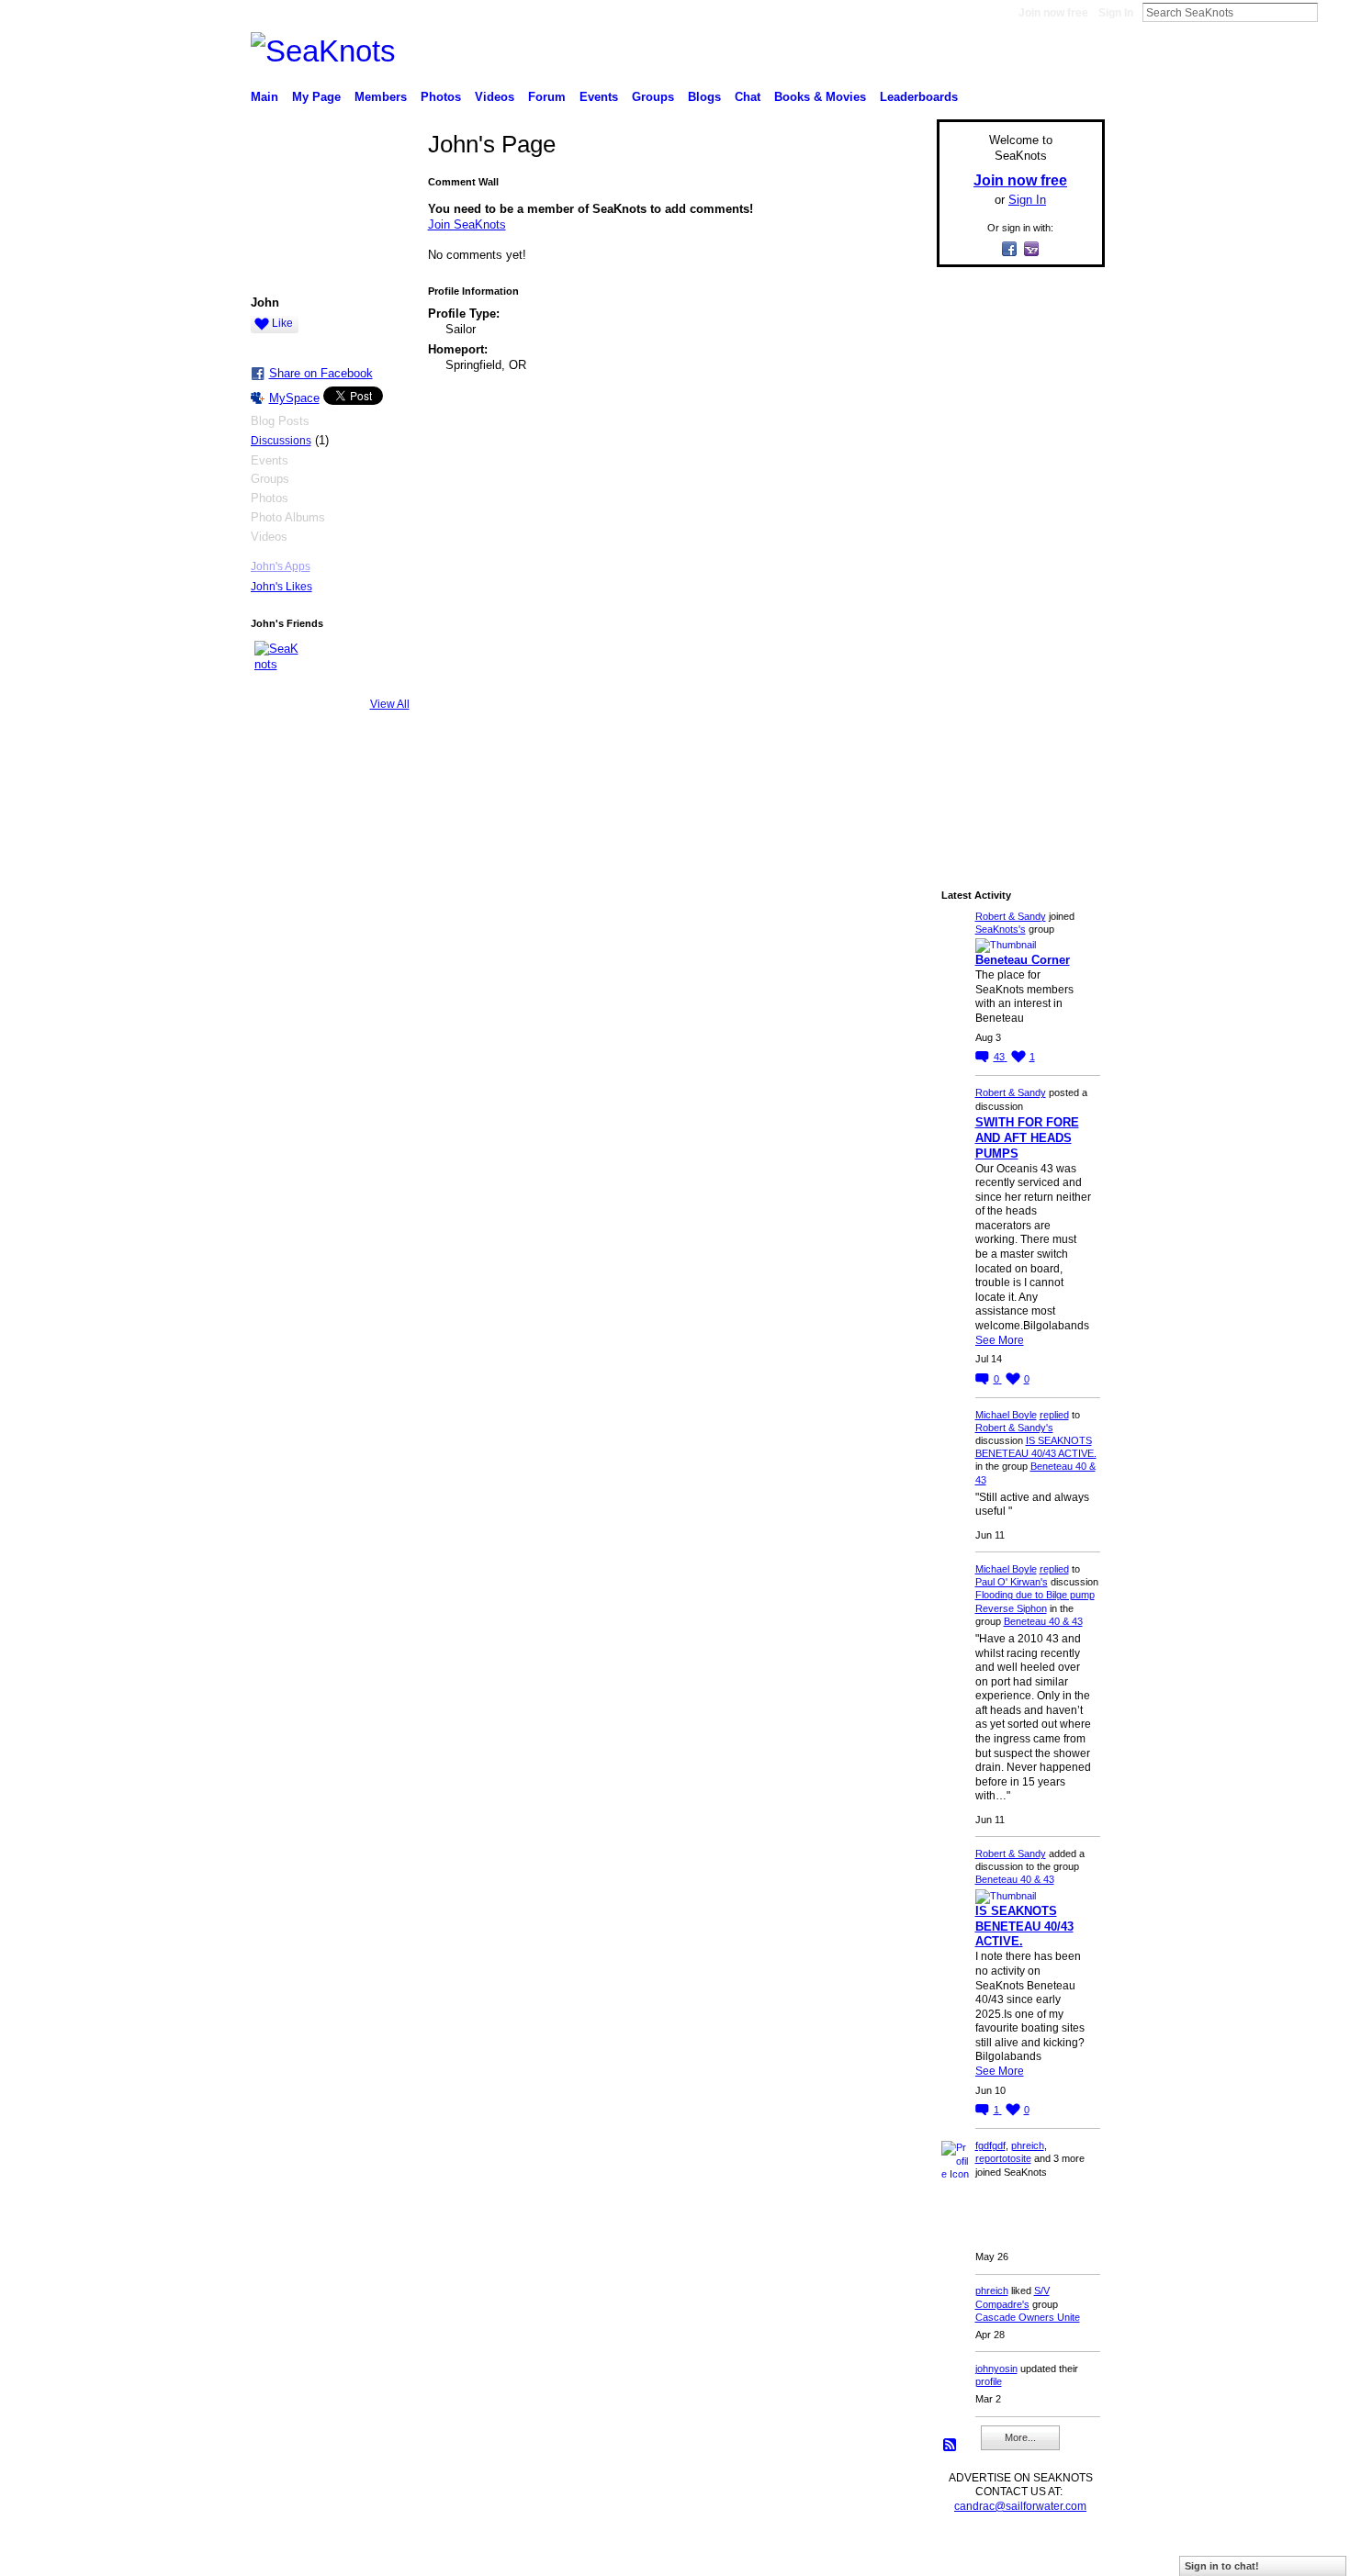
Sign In (1116, 13)
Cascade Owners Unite (1028, 2317)
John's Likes (281, 587)
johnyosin (996, 2369)
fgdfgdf (990, 2145)
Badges (896, 2554)
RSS (951, 2446)
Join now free (1053, 13)
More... (1020, 2437)
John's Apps (281, 566)
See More (1000, 1340)
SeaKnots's (1001, 929)
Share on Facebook (321, 373)
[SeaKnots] (276, 663)
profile (989, 2381)
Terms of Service (1063, 2554)
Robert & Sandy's (1014, 1428)
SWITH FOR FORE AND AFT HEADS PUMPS (1027, 1138)
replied (1054, 1415)
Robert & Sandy (1011, 916)
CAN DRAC (378, 2554)
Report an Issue (969, 2554)
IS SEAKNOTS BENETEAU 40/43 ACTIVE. (1024, 1926)
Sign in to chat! (1222, 2566)
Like (282, 323)
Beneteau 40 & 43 (1043, 1621)
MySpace (294, 398)
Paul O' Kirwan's (1012, 1582)
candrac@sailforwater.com (1020, 2506)
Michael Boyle (1006, 1415)
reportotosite (1003, 2158)
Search (1333, 12)
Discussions (281, 441)
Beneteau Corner (1023, 960)
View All (390, 704)
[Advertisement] (1015, 557)
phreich (1028, 2145)
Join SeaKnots (467, 224)
